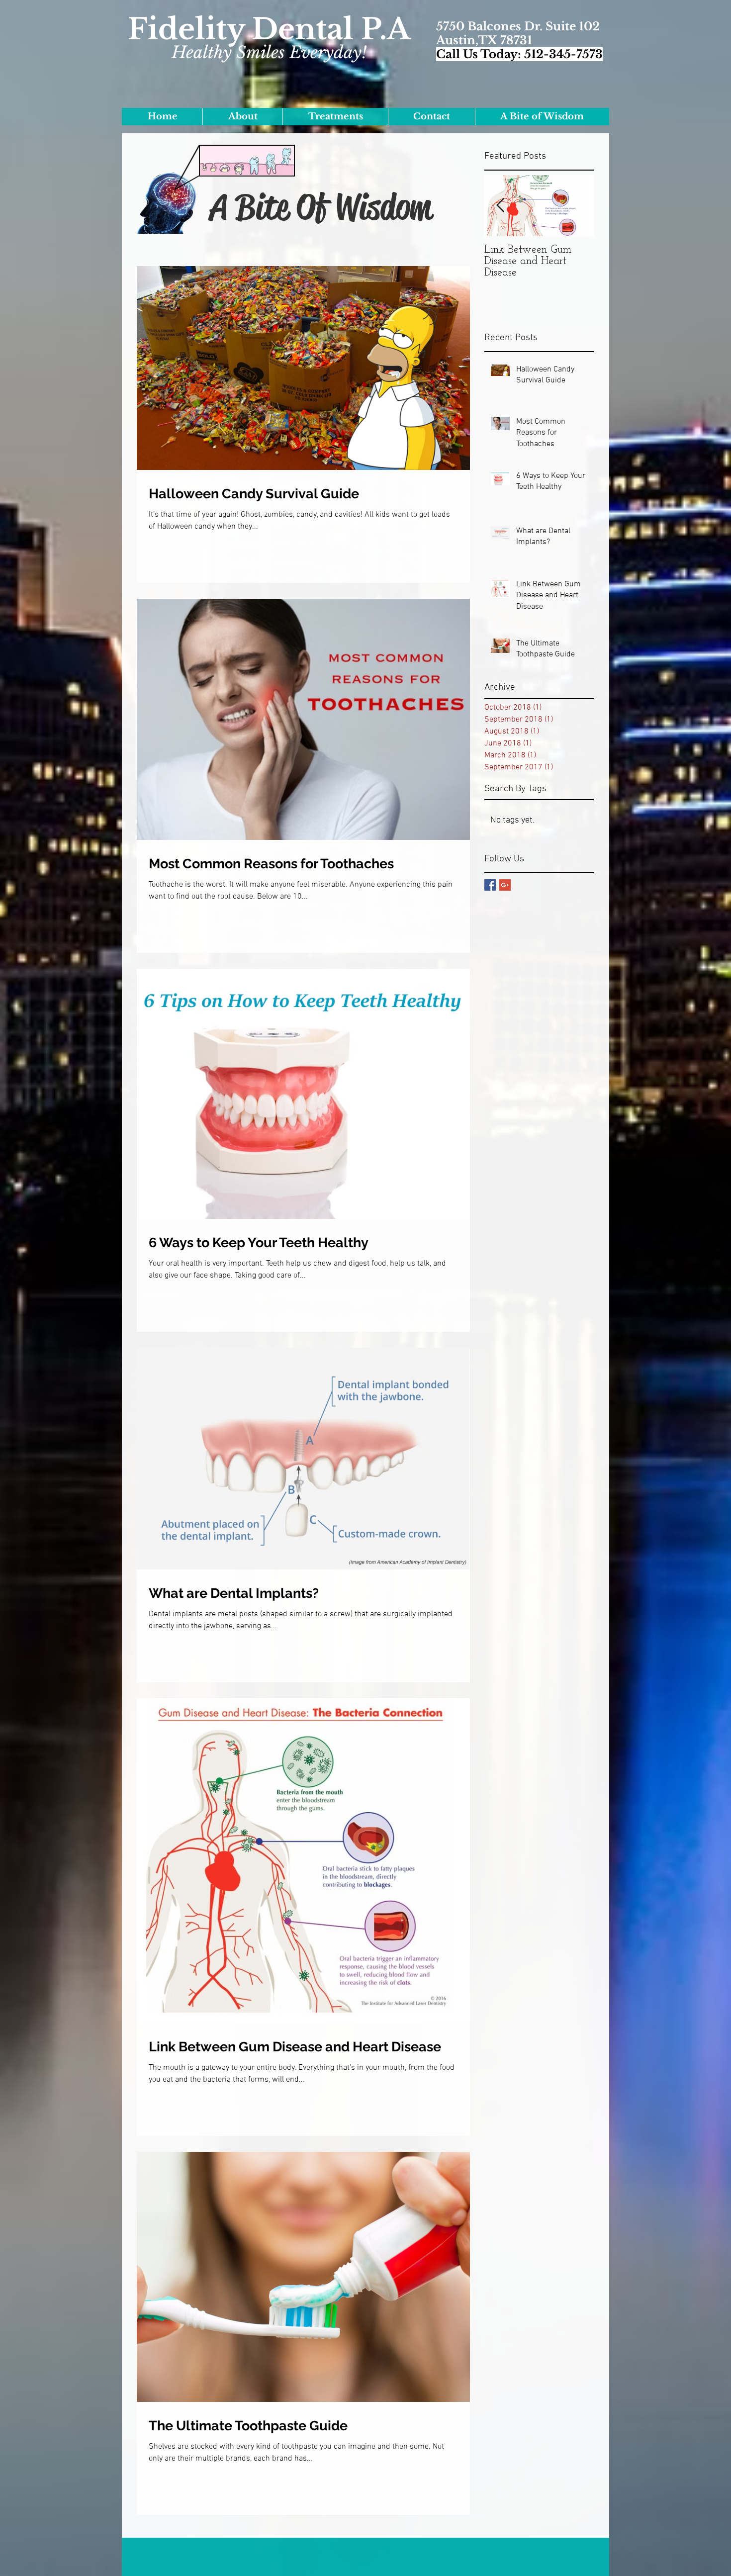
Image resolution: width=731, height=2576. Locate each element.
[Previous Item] (500, 206)
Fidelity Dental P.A (269, 29)
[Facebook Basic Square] (490, 885)
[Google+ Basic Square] (505, 885)
